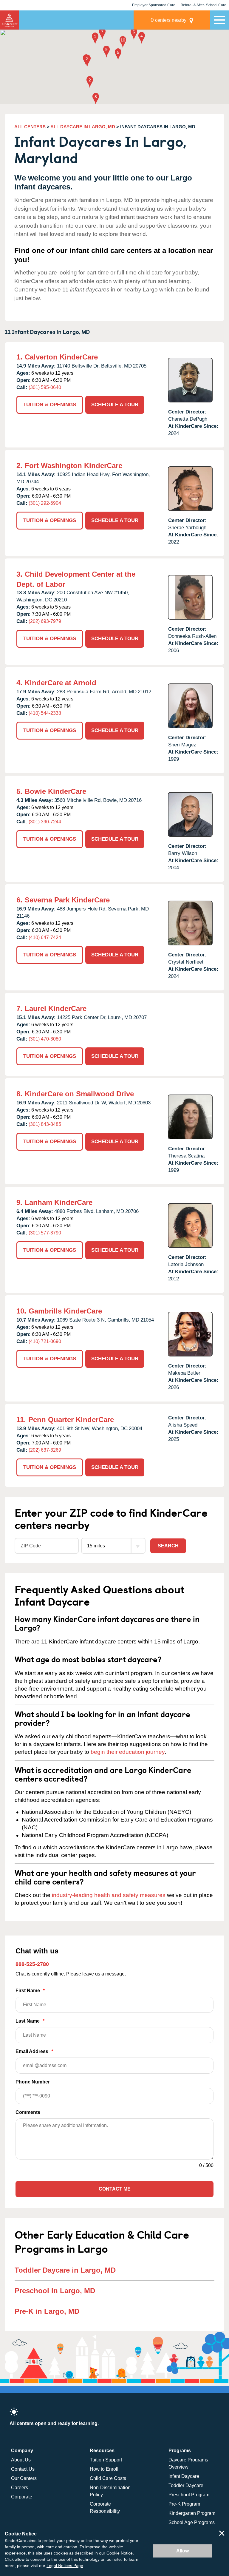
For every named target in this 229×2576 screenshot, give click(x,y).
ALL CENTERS (30, 127)
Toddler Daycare (186, 2485)
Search (168, 1546)
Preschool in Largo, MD (55, 2291)
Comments (28, 2112)
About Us (21, 2460)
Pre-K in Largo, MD (47, 2311)
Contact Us (23, 2469)
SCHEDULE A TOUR (115, 405)
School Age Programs (192, 2522)
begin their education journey (128, 1752)
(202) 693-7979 (45, 621)
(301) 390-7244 (45, 822)
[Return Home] (10, 20)
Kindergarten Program (192, 2513)
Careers (20, 2488)
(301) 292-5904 (45, 503)
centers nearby (168, 20)
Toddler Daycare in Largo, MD (65, 2270)
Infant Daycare (184, 2476)
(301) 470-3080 (45, 1039)
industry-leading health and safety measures (109, 1895)
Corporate (22, 2497)
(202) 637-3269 (45, 1450)
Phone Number (33, 2082)
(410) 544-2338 (45, 713)
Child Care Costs (108, 2478)
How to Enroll (104, 2469)
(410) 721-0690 (45, 1341)
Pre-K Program (184, 2504)
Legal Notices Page (65, 2566)
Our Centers (24, 2478)
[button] (95, 39)
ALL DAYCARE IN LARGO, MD (83, 127)
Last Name (30, 2021)
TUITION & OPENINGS (50, 405)
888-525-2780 (32, 1964)
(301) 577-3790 (45, 1233)
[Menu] (219, 20)
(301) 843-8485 (45, 1124)
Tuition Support (106, 2460)
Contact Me (115, 2189)
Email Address (34, 2051)
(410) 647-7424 (45, 937)
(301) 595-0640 (45, 387)
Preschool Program (189, 2495)
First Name (30, 1991)
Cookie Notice (120, 2553)
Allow (182, 2551)
